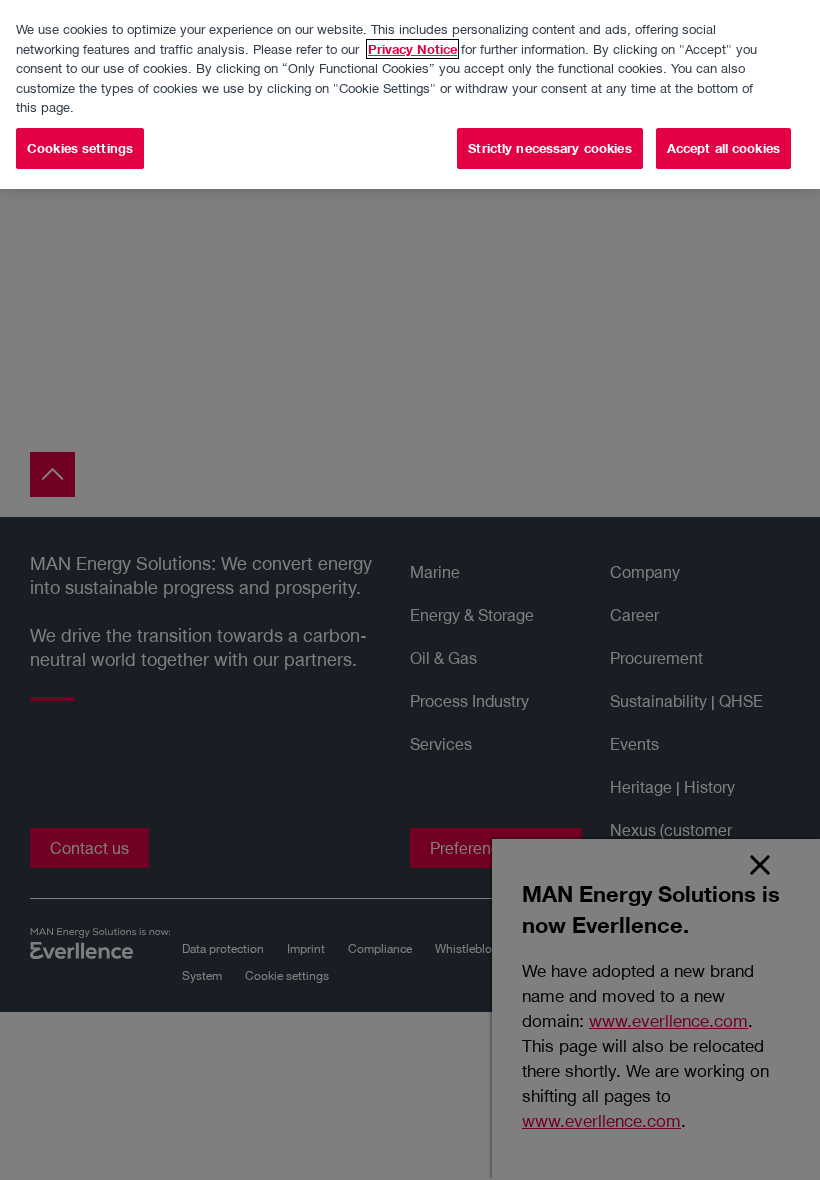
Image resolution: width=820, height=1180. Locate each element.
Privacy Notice (412, 49)
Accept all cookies (723, 148)
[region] (410, 94)
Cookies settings (80, 148)
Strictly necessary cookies (549, 148)
